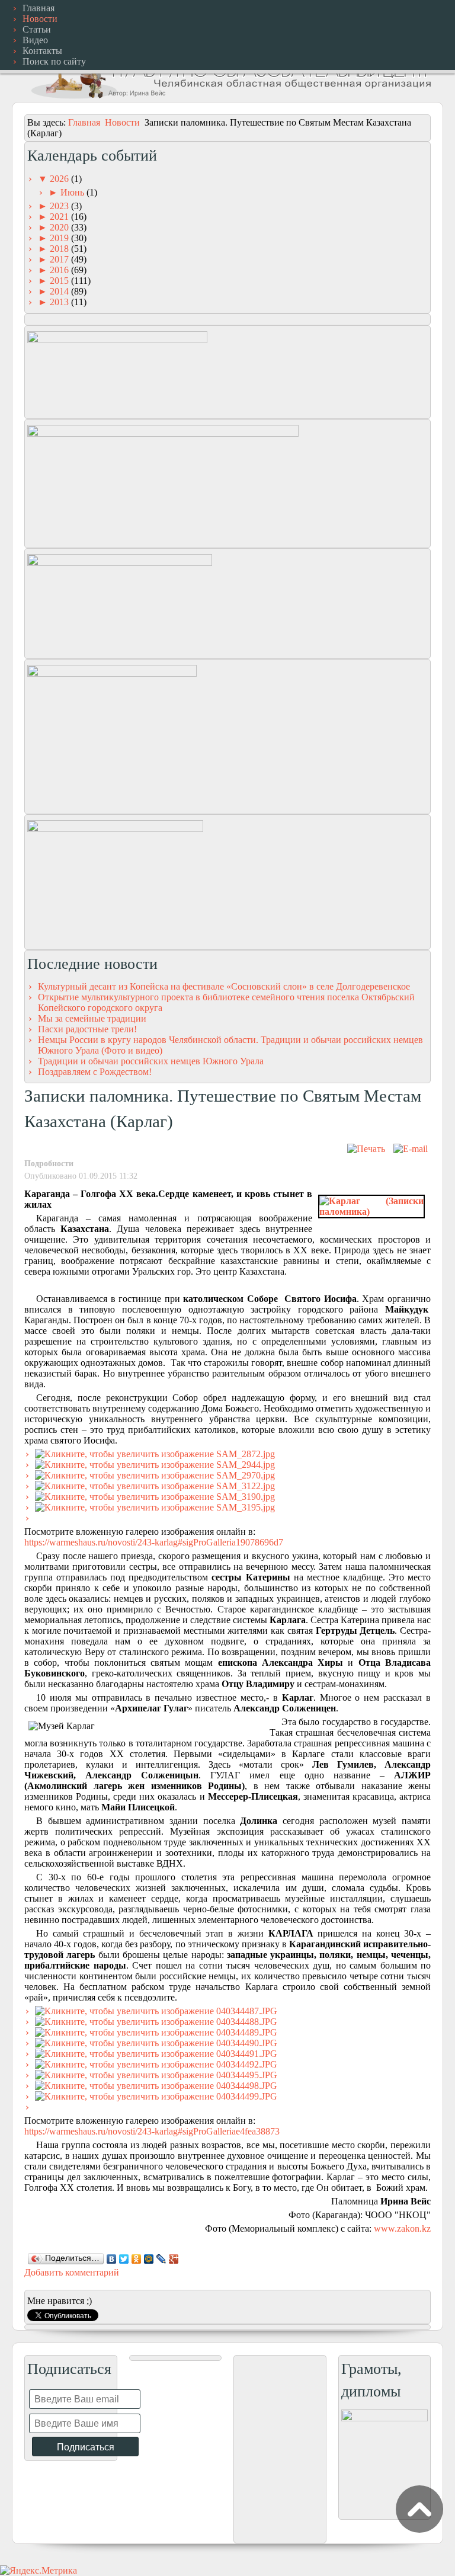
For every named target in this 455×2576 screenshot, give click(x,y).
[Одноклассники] (137, 2259)
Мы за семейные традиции (92, 1018)
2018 (60, 249)
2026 (60, 179)
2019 (60, 238)
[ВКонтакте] (112, 2259)
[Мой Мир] (149, 2259)
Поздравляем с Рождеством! (95, 1072)
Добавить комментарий (72, 2272)
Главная (84, 122)
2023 (60, 206)
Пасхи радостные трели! (87, 1029)
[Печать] (366, 1149)
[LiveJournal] (161, 2259)
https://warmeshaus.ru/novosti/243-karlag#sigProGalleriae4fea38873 (152, 2131)
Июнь (73, 192)
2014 (60, 291)
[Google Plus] (174, 2259)
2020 (60, 227)
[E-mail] (411, 1149)
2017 (60, 259)
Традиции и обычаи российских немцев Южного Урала (151, 1061)
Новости (122, 122)
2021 (60, 217)
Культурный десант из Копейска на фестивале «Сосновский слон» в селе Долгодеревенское (224, 986)
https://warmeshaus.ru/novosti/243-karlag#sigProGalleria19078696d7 (154, 1542)
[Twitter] (124, 2259)
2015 (60, 281)
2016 (60, 270)
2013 (60, 302)
